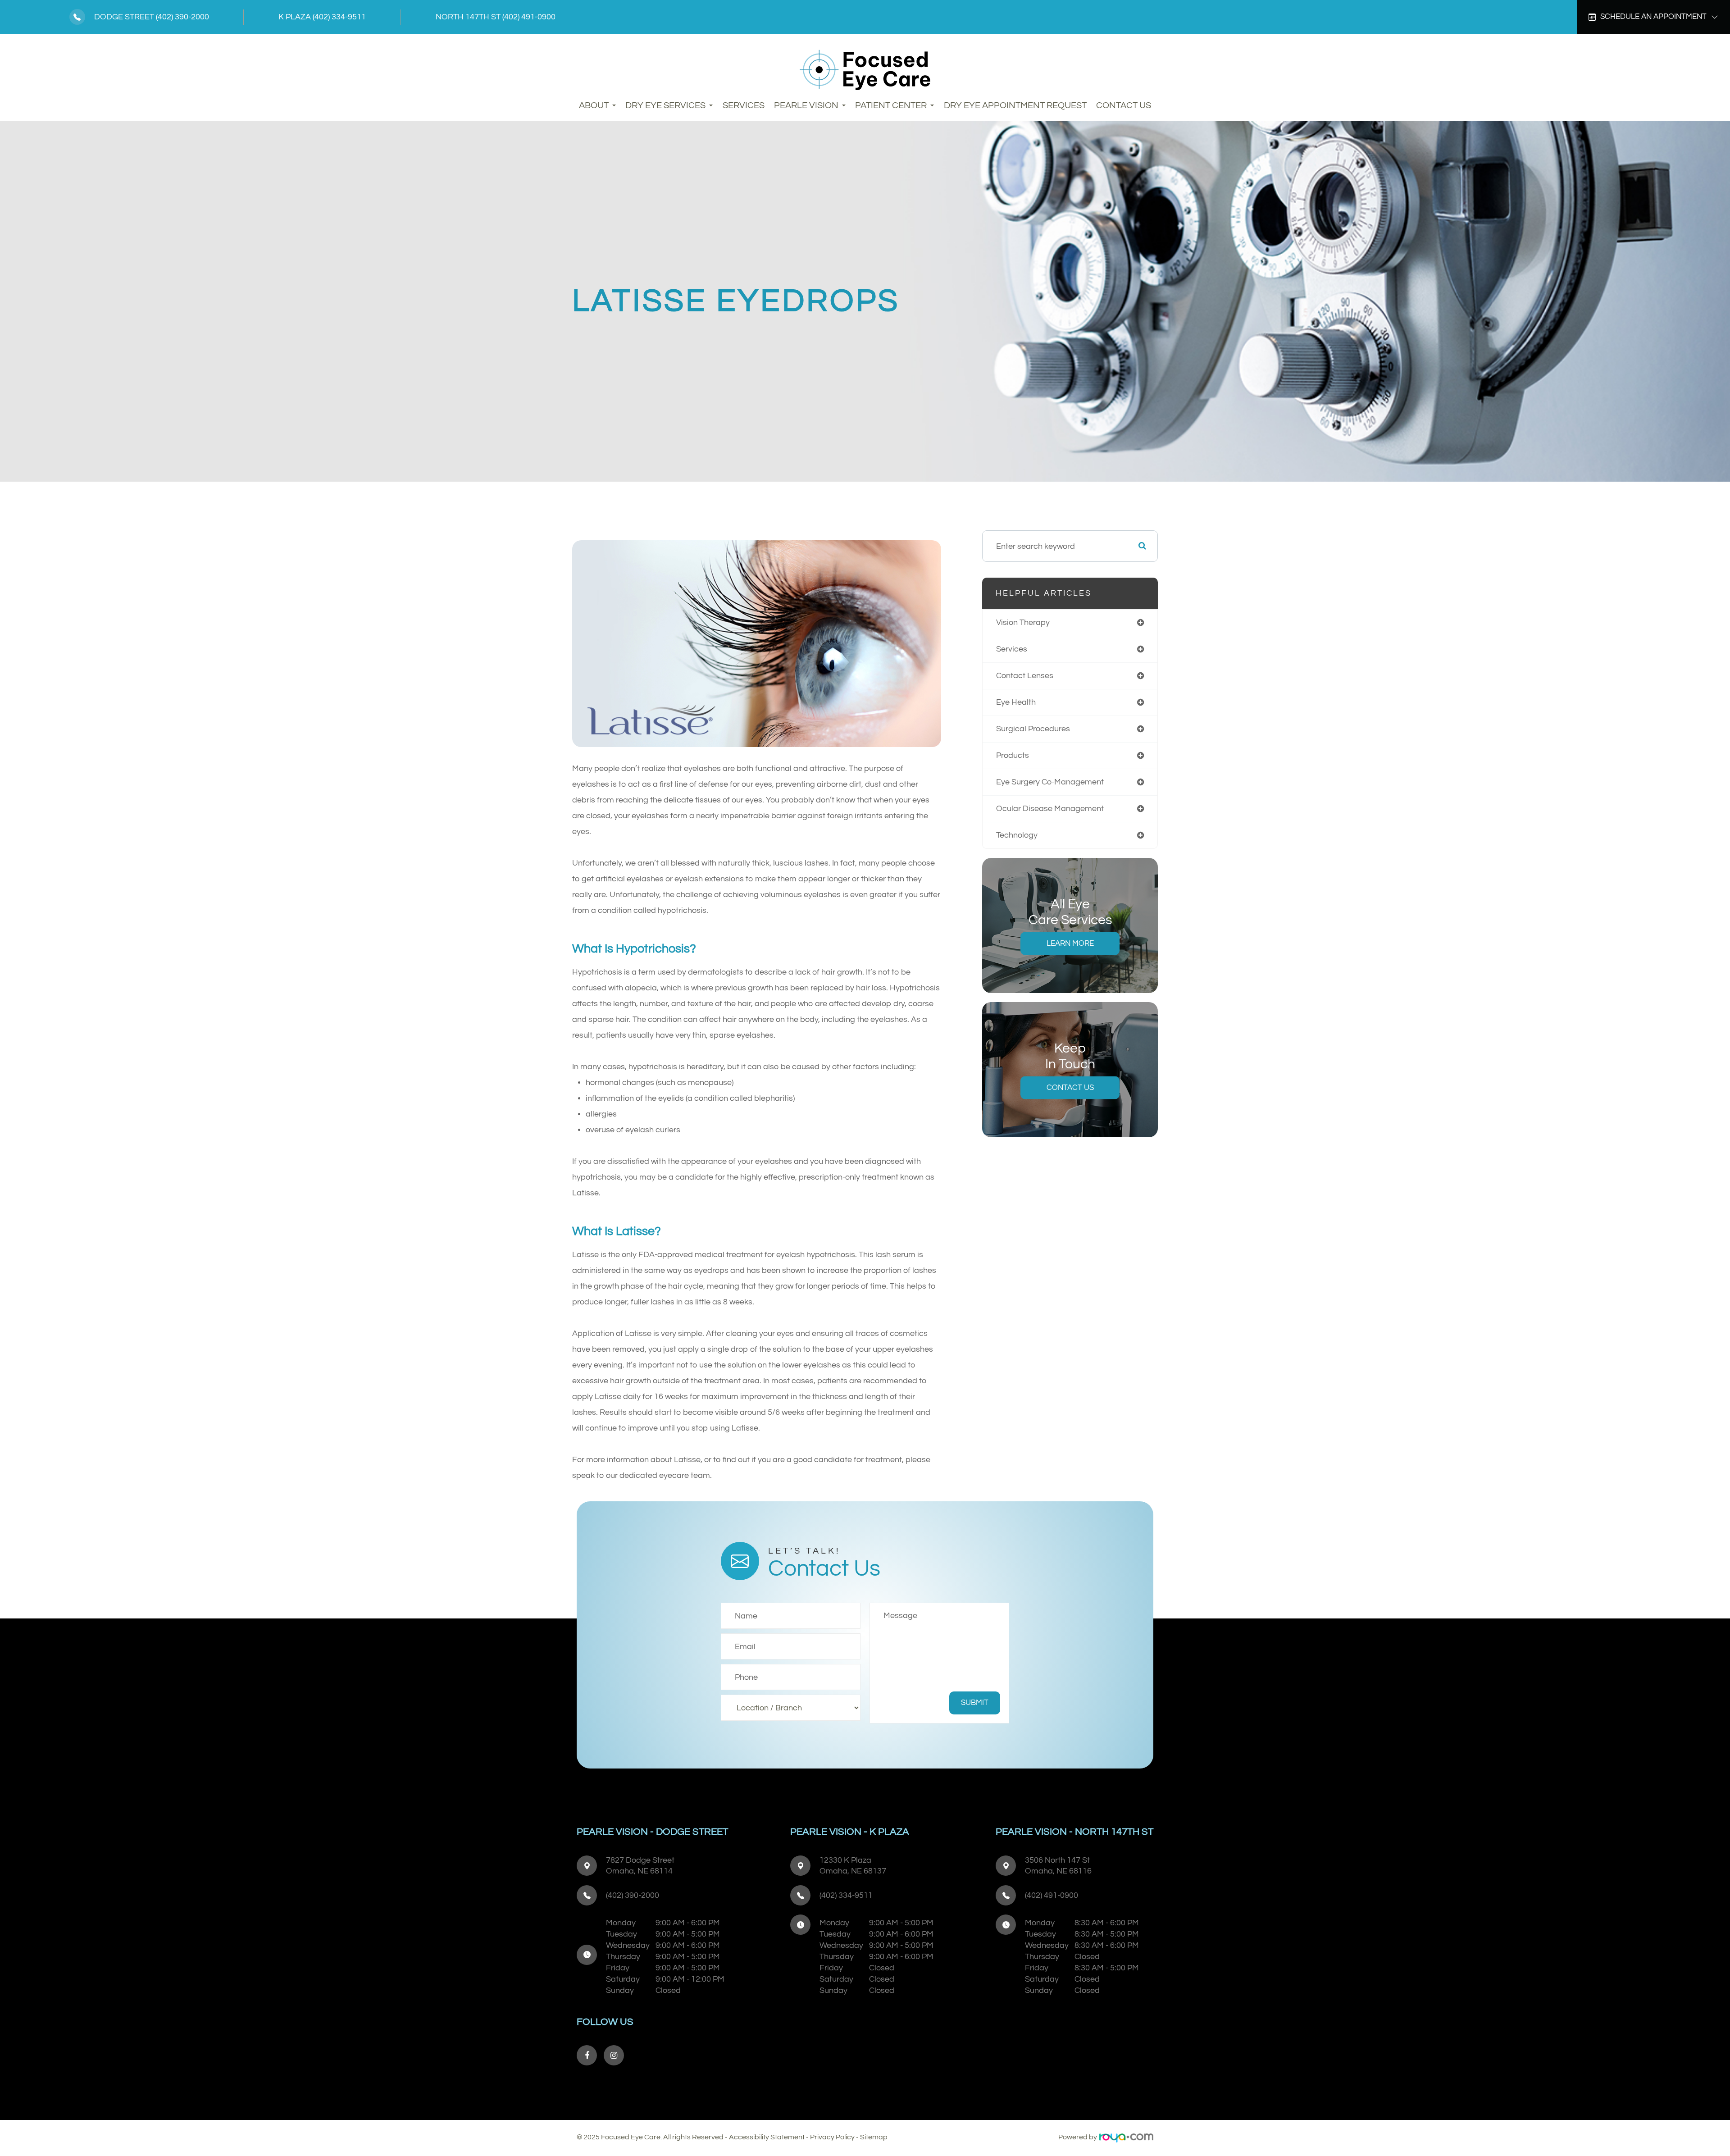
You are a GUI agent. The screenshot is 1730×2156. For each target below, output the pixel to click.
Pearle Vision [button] (806, 105)
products (1013, 755)
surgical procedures (1033, 729)
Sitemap (874, 2137)
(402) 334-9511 (339, 17)
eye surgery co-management (1050, 782)
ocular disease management (1050, 809)
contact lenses (1025, 676)
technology (1017, 835)
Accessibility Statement (767, 2137)
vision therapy (1023, 622)
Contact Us (1124, 105)
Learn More (1070, 944)
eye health (1016, 702)
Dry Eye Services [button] (665, 105)
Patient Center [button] (891, 105)
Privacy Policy (832, 2137)
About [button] (594, 105)
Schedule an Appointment (1653, 17)
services (1012, 649)
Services (744, 105)
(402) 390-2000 (182, 17)
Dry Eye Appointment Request (1015, 105)
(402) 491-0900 (529, 17)
